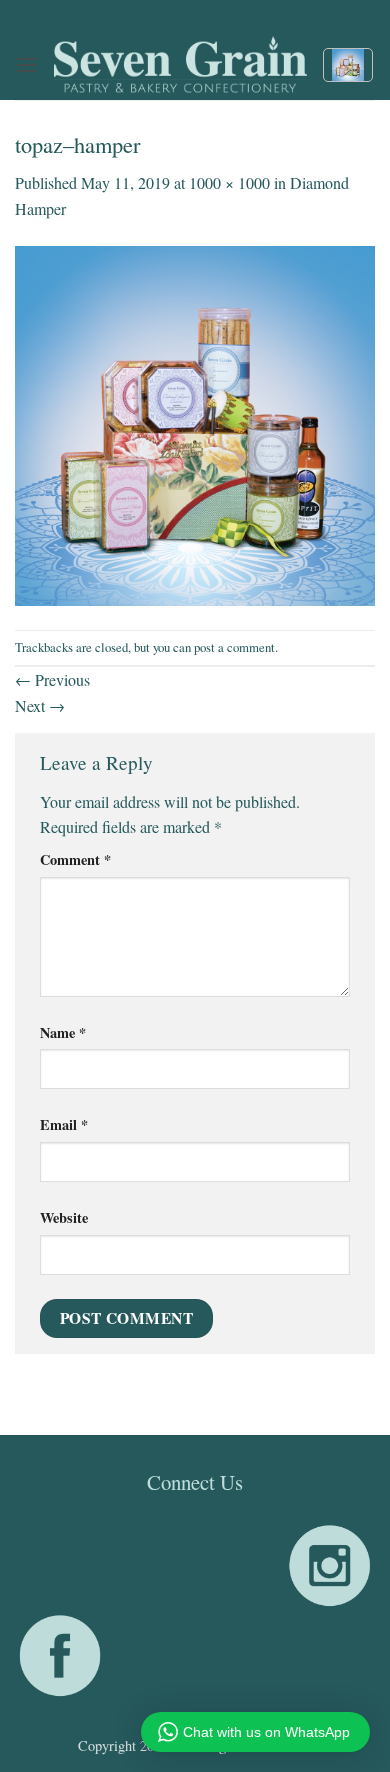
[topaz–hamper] (195, 422)
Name (63, 1032)
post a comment (234, 647)
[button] (27, 64)
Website (64, 1217)
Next (40, 705)
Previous (52, 679)
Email (64, 1124)
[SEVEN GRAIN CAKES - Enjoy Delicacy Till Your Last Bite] (180, 65)
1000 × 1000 (229, 182)
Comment (75, 859)
